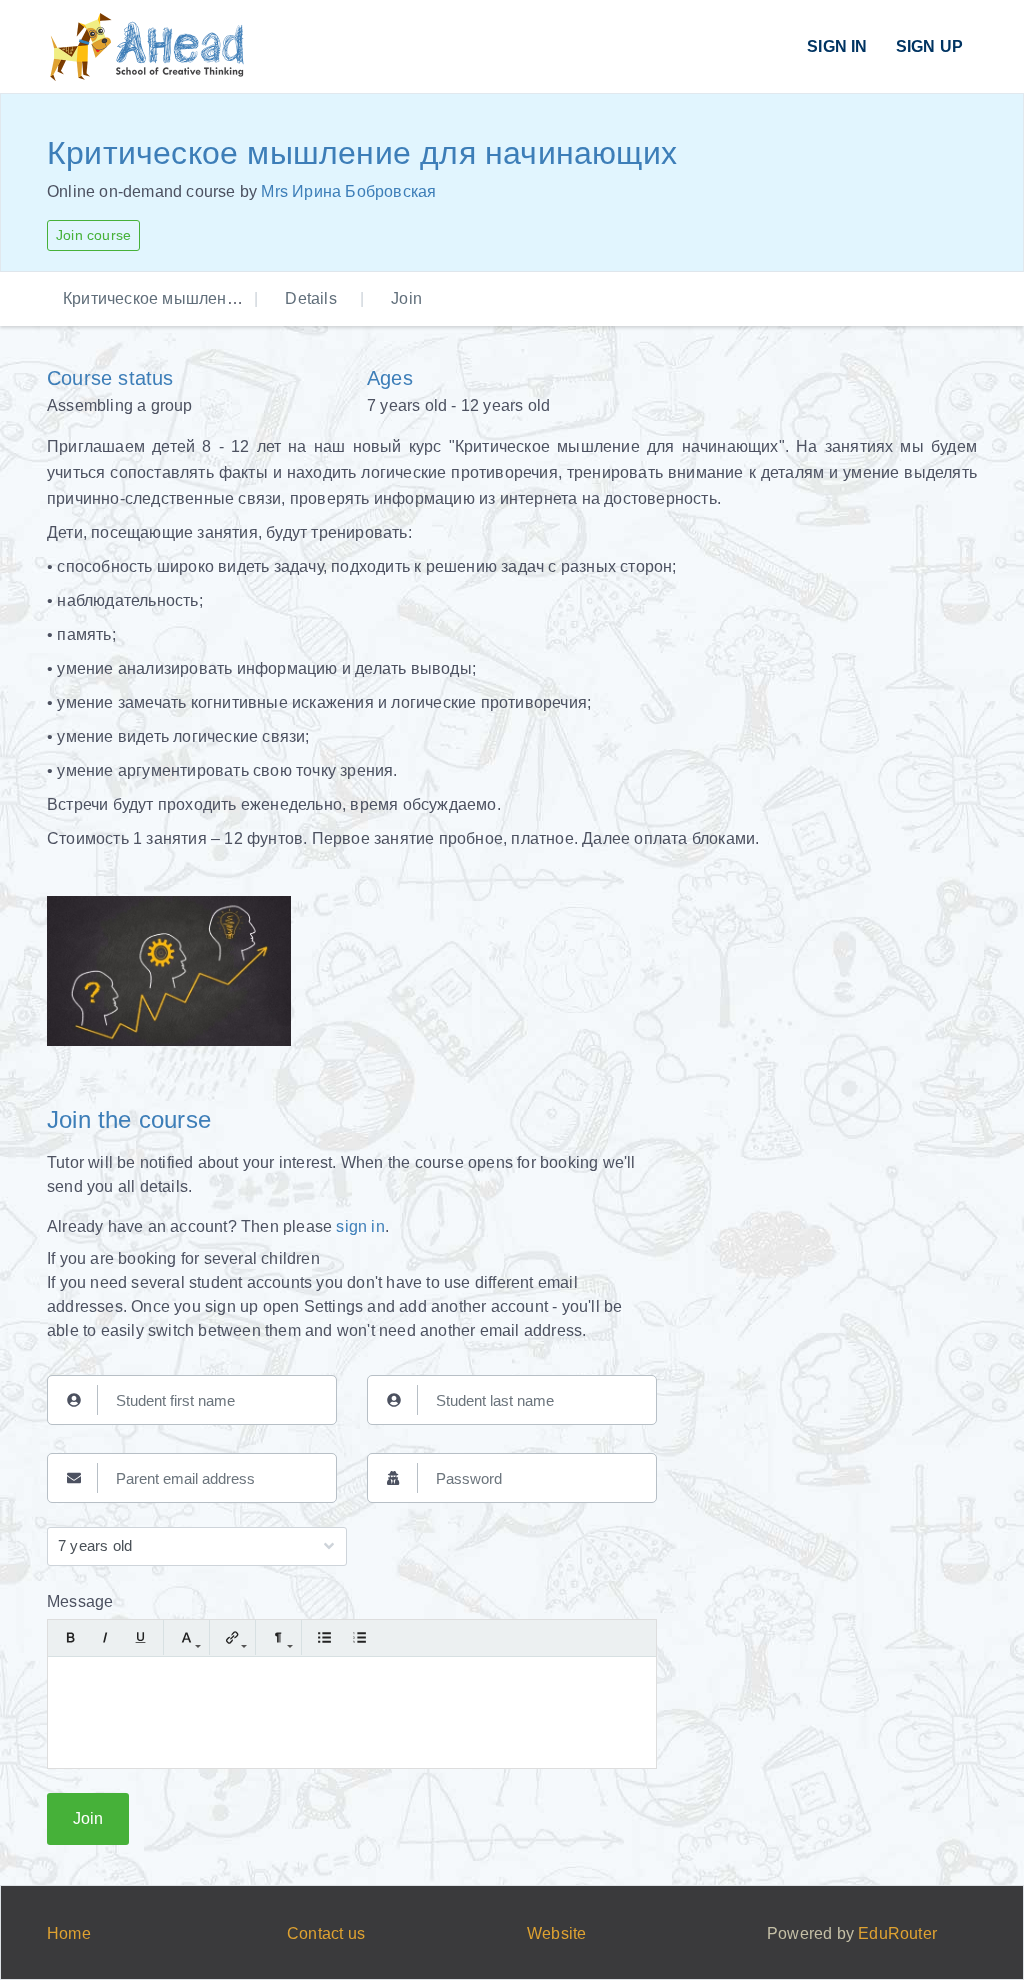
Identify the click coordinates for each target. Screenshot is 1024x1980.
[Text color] (186, 1637)
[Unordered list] (324, 1637)
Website (556, 1933)
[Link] (232, 1637)
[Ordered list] (359, 1637)
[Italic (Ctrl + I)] (105, 1637)
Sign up (929, 46)
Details (310, 298)
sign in (360, 1226)
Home (69, 1933)
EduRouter (897, 1933)
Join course (93, 235)
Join (406, 298)
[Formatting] (278, 1637)
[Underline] (140, 1637)
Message (80, 1601)
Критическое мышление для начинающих (220, 298)
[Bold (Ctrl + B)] (70, 1637)
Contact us (326, 1933)
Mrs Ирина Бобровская (348, 191)
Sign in (837, 46)
